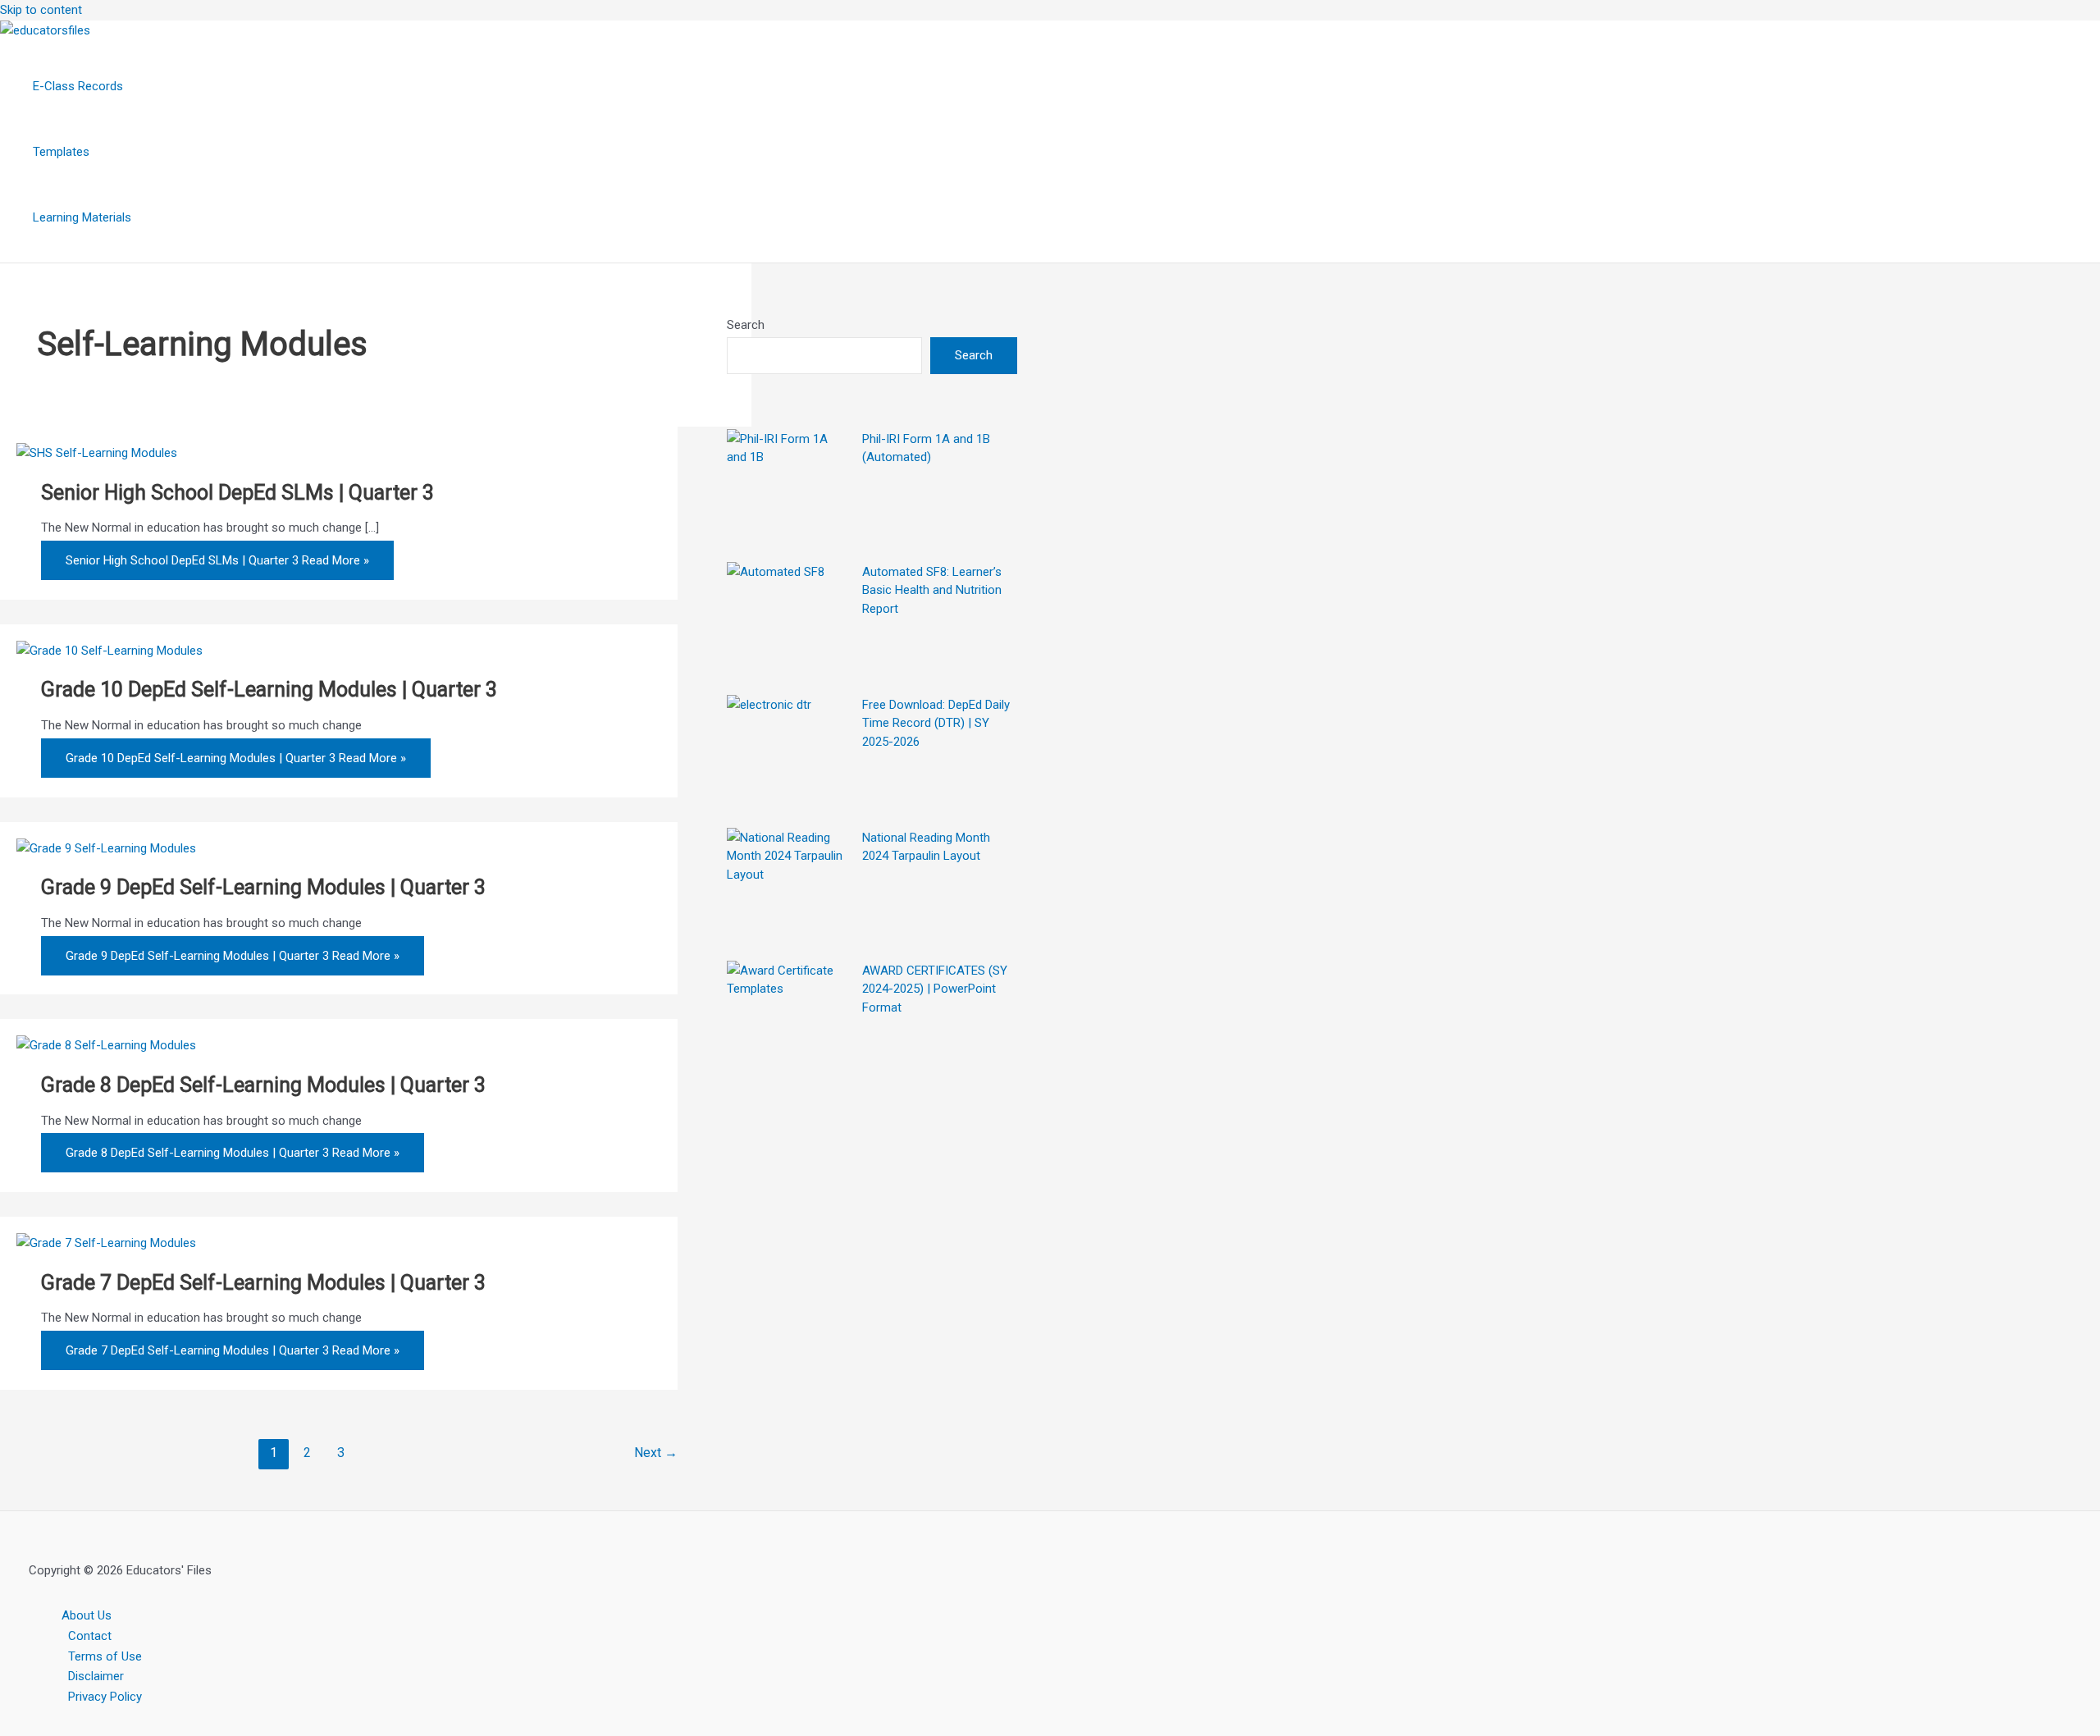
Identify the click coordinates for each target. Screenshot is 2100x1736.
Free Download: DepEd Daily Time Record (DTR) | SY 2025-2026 (936, 722)
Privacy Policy (105, 1697)
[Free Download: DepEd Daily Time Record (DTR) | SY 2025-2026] (788, 756)
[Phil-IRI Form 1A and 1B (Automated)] (788, 491)
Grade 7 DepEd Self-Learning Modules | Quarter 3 (263, 1283)
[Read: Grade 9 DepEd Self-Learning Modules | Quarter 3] (106, 848)
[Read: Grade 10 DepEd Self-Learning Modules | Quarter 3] (110, 651)
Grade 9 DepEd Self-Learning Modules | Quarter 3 (263, 887)
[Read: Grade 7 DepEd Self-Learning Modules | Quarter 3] (106, 1243)
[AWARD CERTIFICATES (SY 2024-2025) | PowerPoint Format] (788, 1022)
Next (656, 1453)
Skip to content (41, 10)
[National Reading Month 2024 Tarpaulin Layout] (788, 889)
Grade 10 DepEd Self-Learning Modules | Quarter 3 (269, 690)
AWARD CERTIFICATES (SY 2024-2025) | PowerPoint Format (935, 988)
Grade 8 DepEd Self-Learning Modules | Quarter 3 (263, 1085)
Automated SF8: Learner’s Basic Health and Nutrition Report (932, 589)
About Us (87, 1615)
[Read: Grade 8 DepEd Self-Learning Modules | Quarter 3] (106, 1045)
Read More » (217, 560)
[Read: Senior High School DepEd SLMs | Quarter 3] (97, 453)
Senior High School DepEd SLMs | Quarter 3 (237, 493)
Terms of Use (105, 1656)
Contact (90, 1636)
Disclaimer (96, 1676)
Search (746, 325)
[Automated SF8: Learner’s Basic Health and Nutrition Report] (788, 624)
